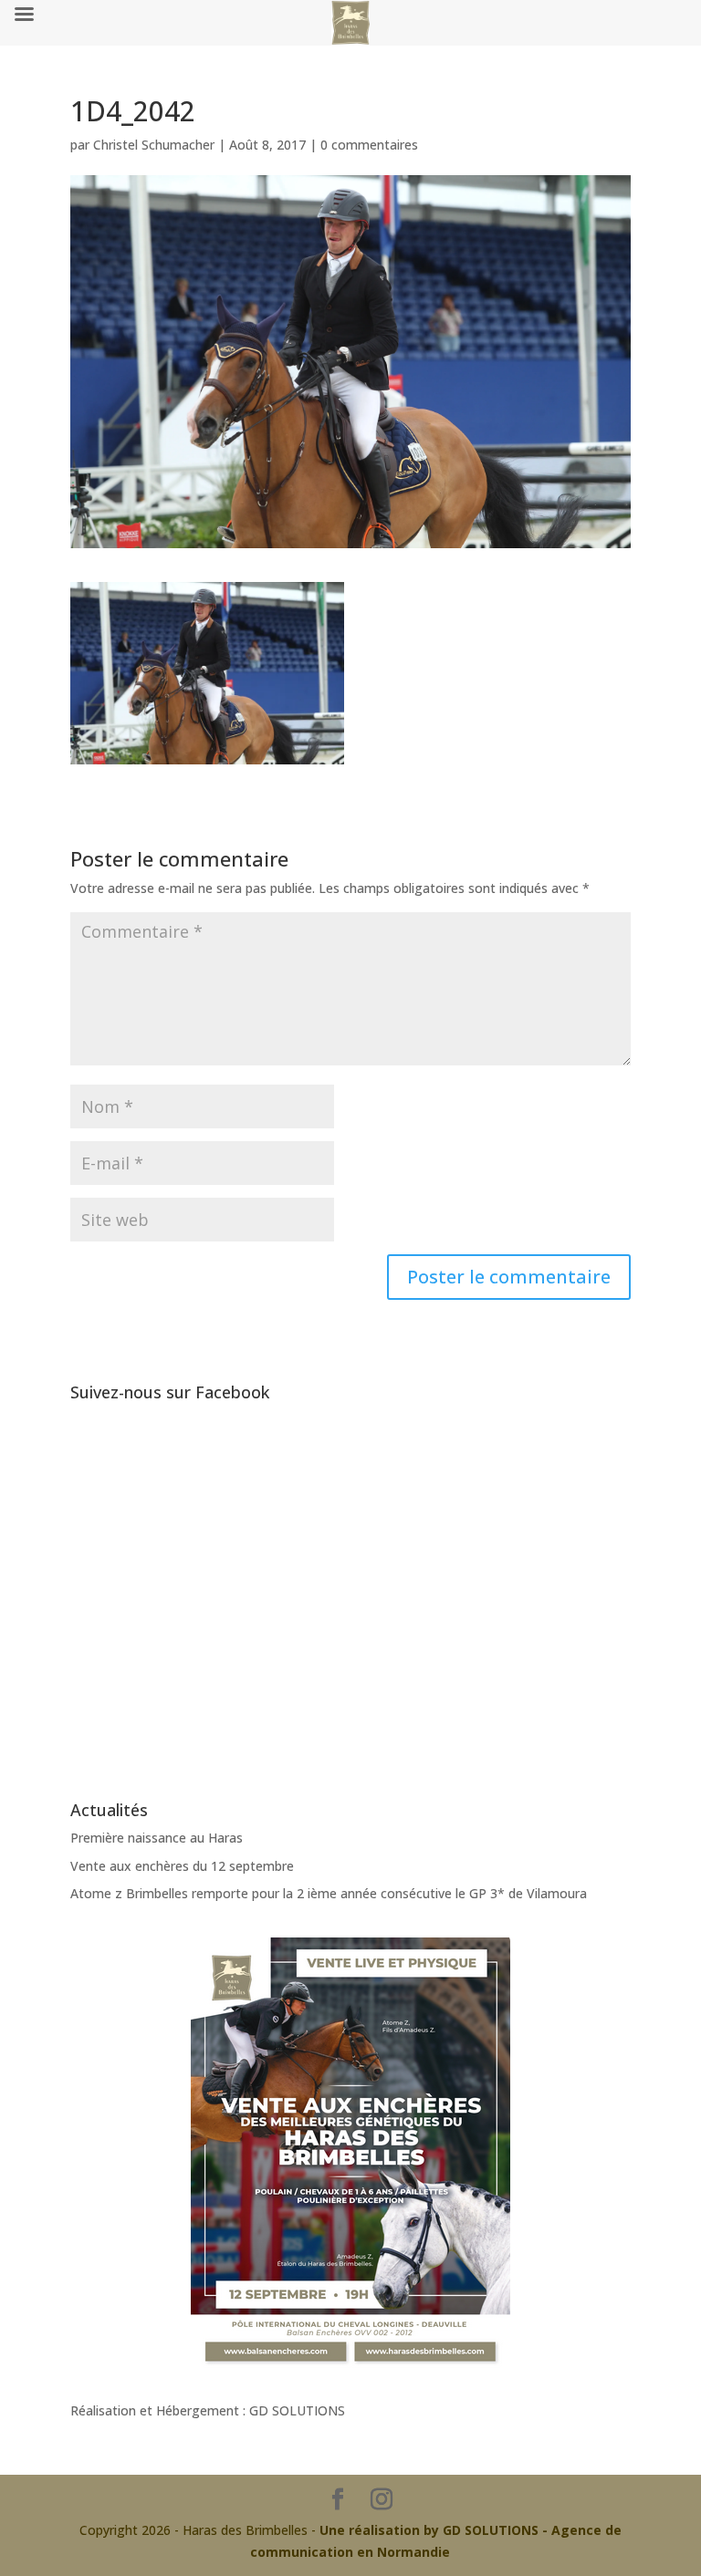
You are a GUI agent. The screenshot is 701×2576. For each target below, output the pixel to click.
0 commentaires (369, 145)
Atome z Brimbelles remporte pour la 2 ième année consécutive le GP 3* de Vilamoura (329, 1893)
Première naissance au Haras (157, 1838)
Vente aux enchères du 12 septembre (182, 1866)
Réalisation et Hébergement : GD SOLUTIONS (208, 2410)
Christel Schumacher (154, 145)
